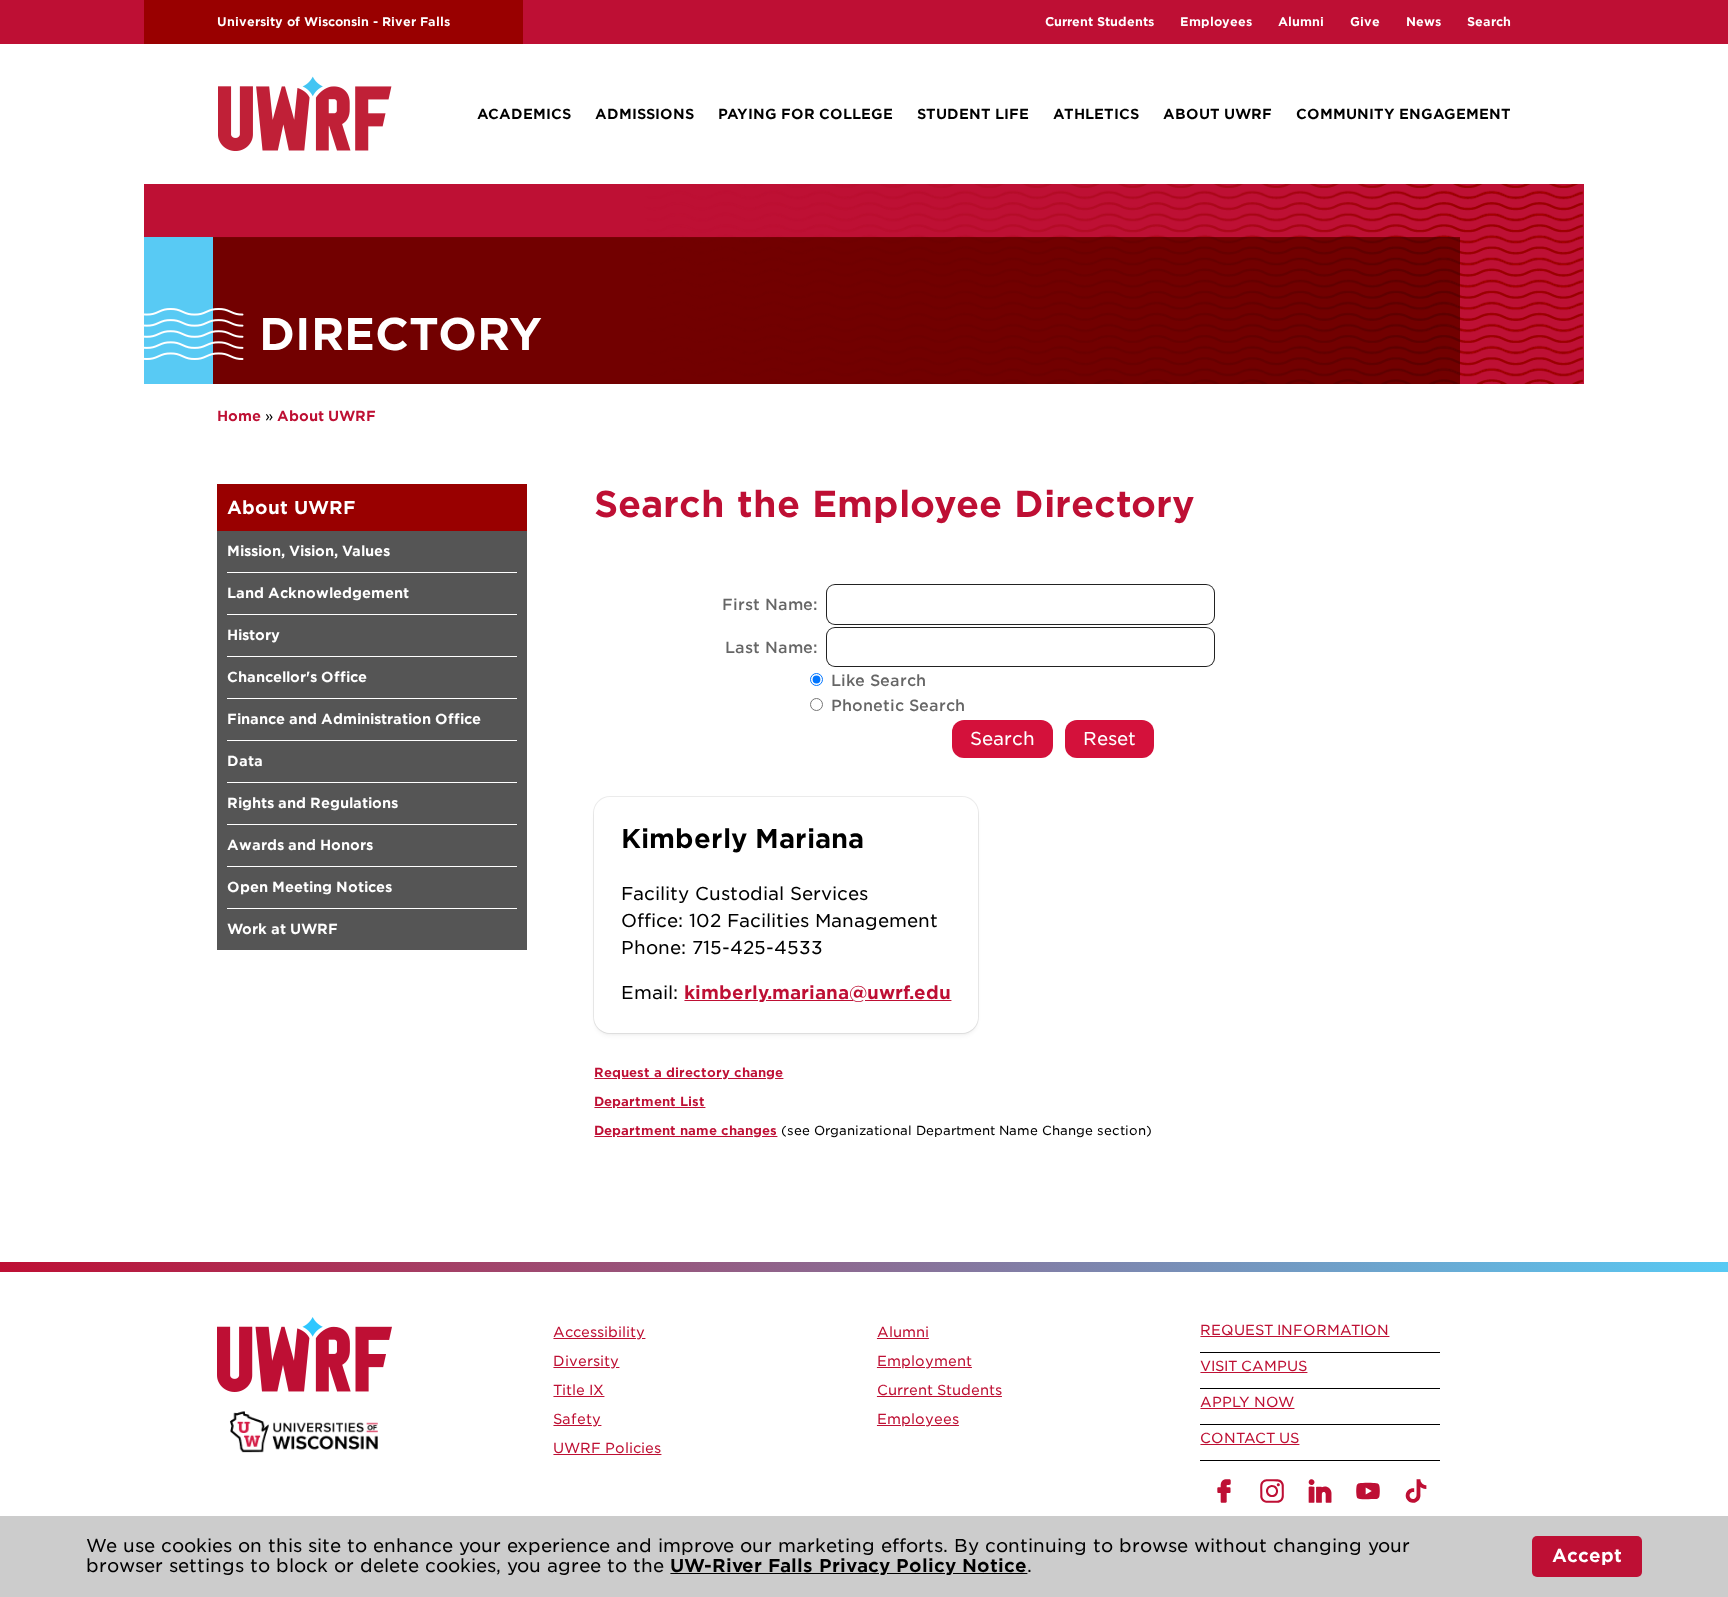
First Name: (772, 605)
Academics (524, 114)
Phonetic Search (898, 706)
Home (239, 416)
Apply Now (1247, 1402)
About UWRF (1217, 114)
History (253, 635)
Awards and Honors (300, 845)
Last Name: (774, 648)
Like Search (878, 681)
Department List (649, 1101)
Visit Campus (1253, 1366)
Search (1489, 21)
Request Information (1294, 1330)
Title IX (578, 1390)
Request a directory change (688, 1072)
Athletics (1096, 114)
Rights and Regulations (312, 803)
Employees (1216, 21)
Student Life (973, 114)
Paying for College (805, 114)
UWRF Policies (607, 1448)
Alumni (1301, 21)
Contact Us (1249, 1438)
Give (1365, 21)
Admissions (644, 114)
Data (245, 761)
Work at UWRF (282, 929)
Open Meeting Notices (309, 887)
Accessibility (599, 1332)
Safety (577, 1419)
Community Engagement (1403, 114)
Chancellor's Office (297, 677)
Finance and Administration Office (354, 719)
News (1423, 21)
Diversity (586, 1361)
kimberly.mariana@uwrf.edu (817, 992)
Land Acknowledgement (318, 593)
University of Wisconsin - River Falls (333, 21)
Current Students (1099, 21)
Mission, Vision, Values (308, 551)
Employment (924, 1361)
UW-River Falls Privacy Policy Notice (848, 1565)
